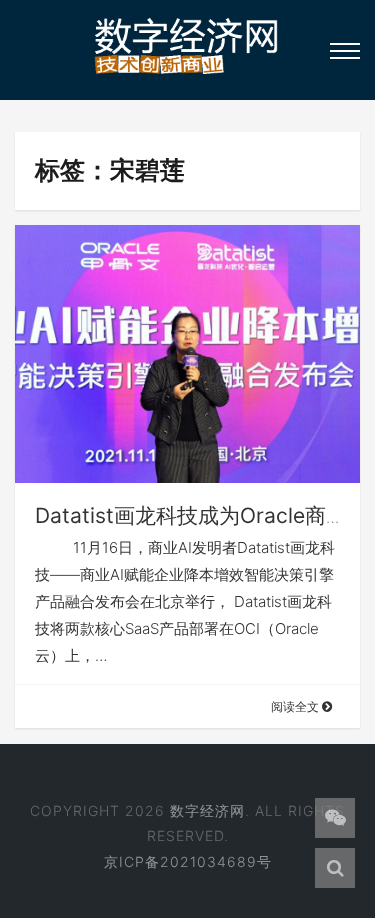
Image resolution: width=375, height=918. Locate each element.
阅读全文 (296, 706)
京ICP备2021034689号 (188, 861)
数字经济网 (207, 810)
